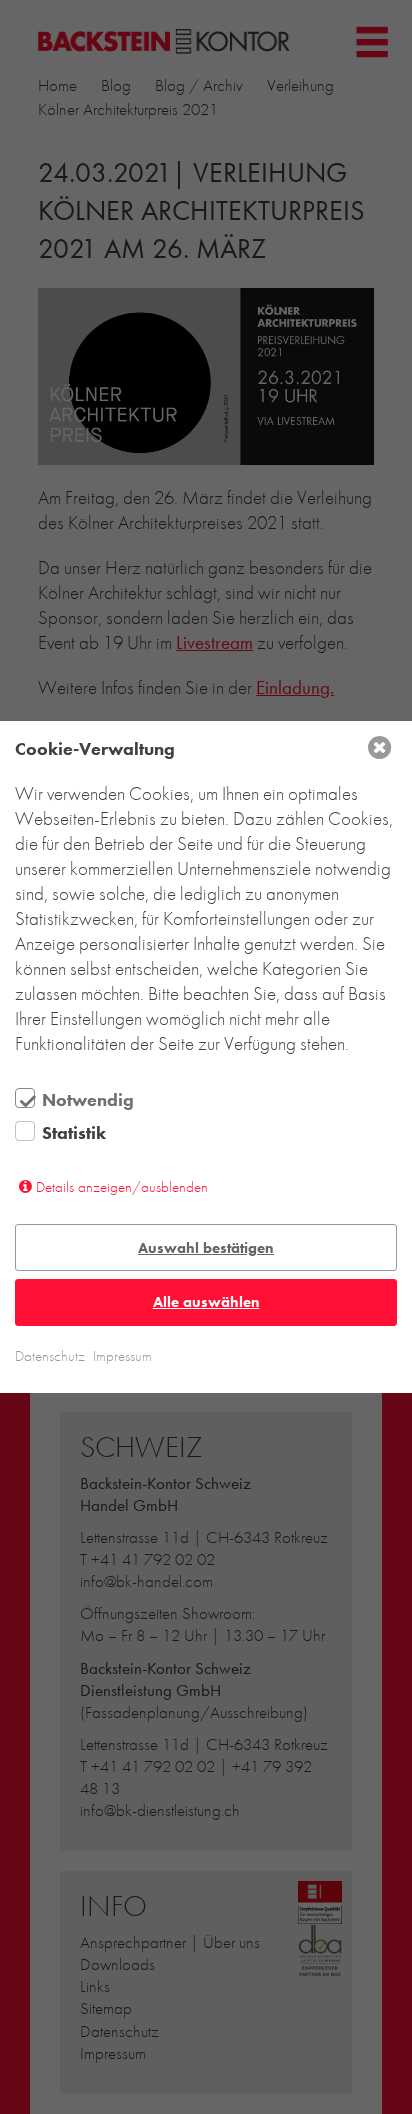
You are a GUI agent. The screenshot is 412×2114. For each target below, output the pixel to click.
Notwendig (88, 1100)
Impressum (122, 1356)
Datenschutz (50, 1356)
